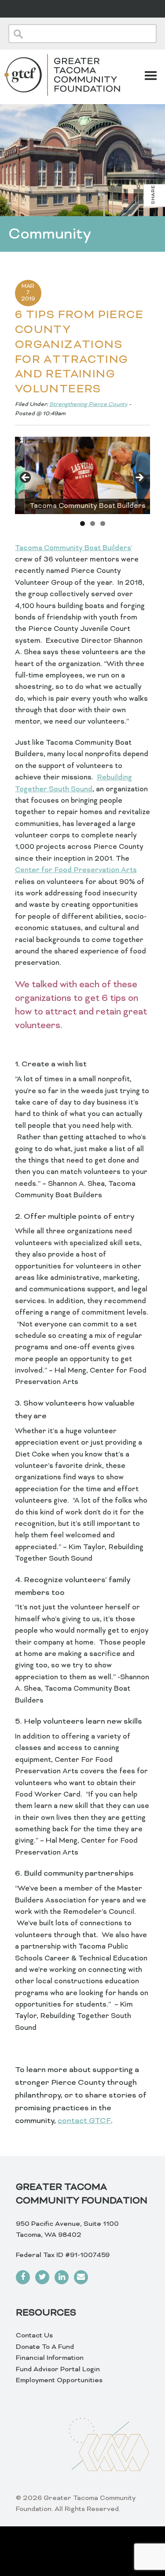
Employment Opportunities (59, 2380)
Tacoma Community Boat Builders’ (73, 548)
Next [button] (139, 478)
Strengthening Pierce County (88, 405)
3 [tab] (103, 524)
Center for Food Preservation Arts (76, 870)
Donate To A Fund (45, 2347)
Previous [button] (26, 478)
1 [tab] (82, 524)
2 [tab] (93, 524)
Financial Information (50, 2358)
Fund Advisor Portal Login (58, 2369)
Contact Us (34, 2336)
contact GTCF (84, 2121)
